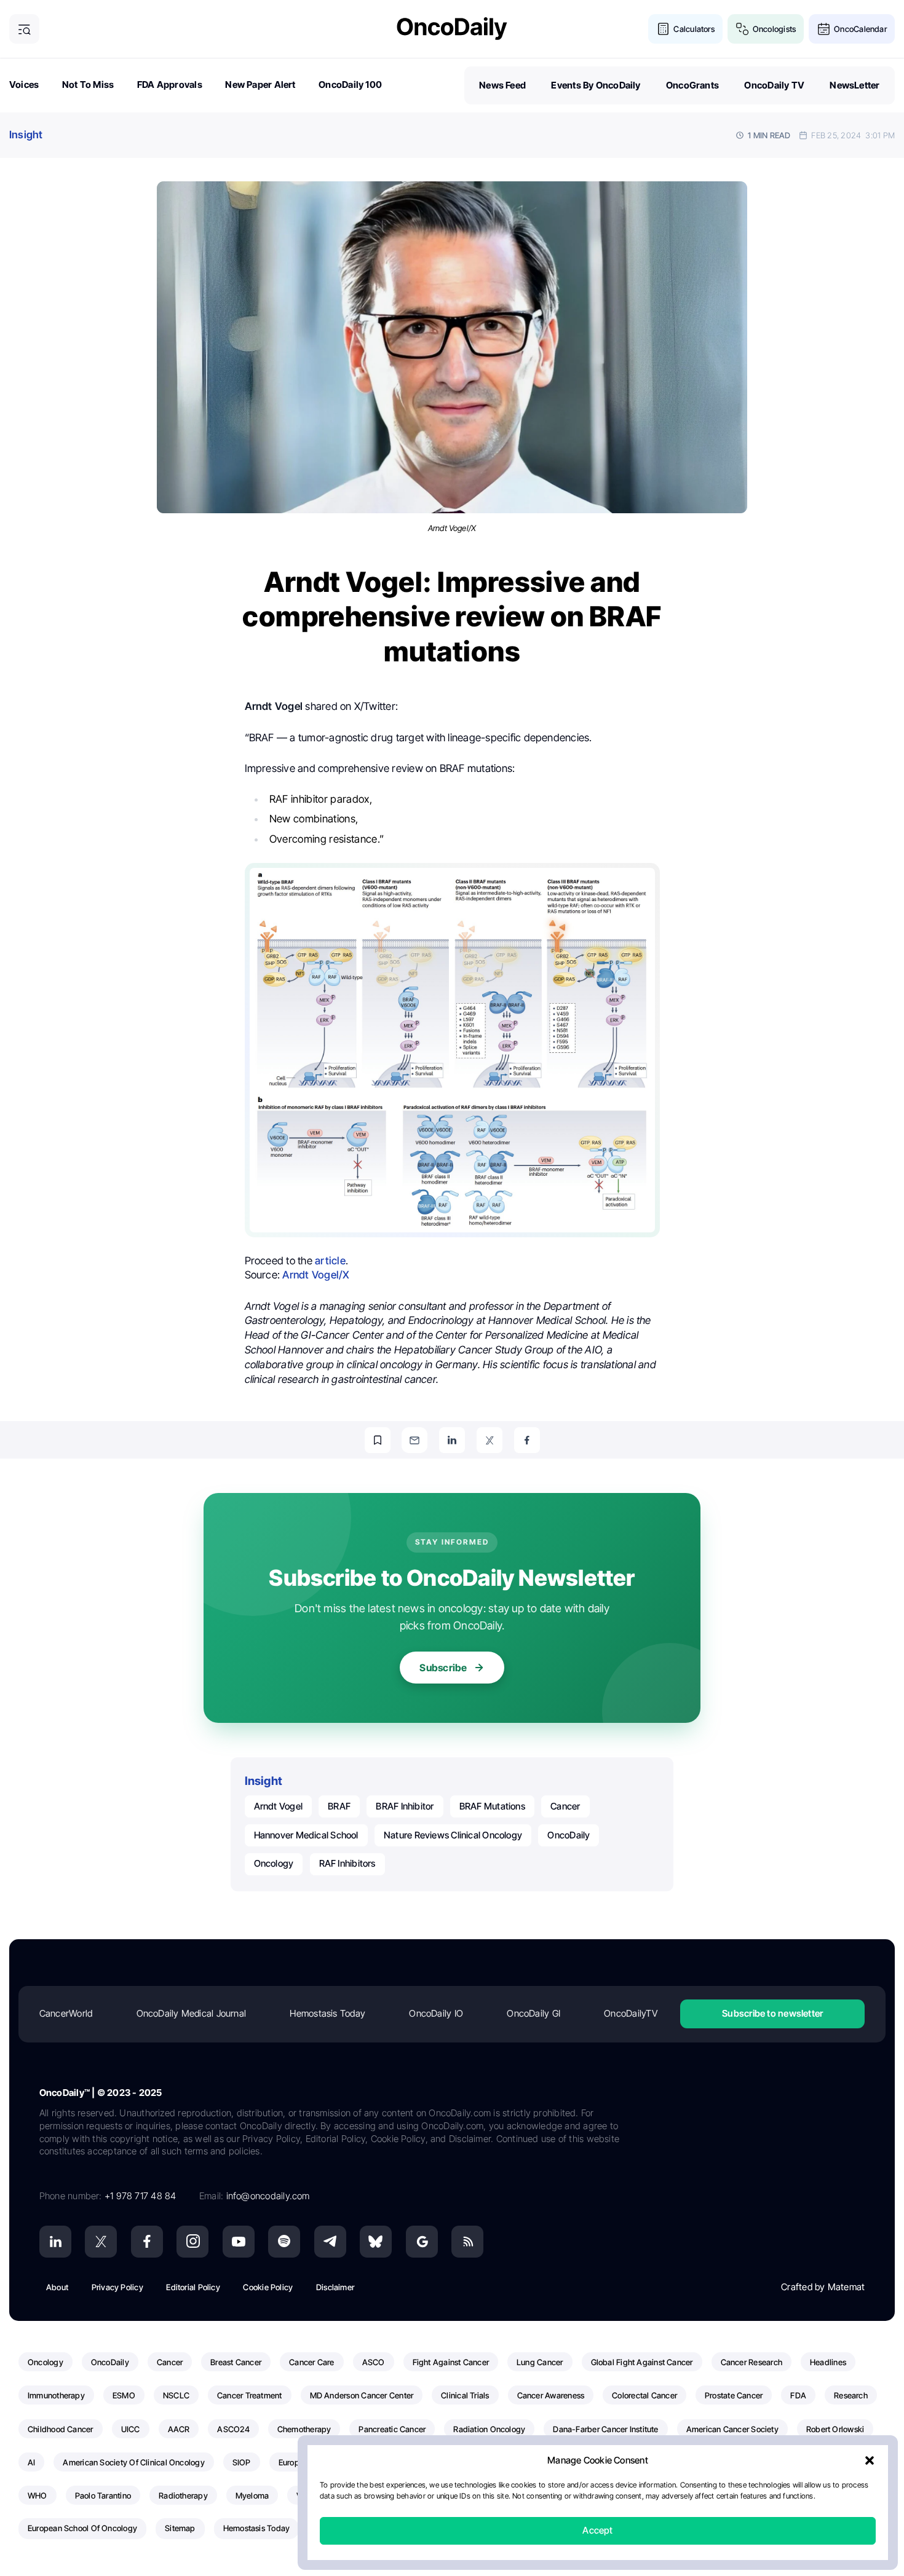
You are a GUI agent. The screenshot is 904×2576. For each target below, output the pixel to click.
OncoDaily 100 (350, 85)
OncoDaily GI (533, 2013)
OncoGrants (692, 85)
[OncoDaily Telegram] (330, 2242)
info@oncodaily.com (268, 2196)
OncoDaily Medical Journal (192, 2013)
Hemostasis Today (327, 2013)
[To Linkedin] (452, 1440)
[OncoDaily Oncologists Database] (743, 29)
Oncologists (774, 29)
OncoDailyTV (630, 2013)
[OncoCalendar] (824, 29)
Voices (24, 85)
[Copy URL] (378, 1440)
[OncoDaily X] (101, 2242)
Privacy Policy (117, 2287)
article (330, 1261)
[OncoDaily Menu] (24, 29)
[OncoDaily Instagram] (192, 2242)
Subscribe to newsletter (772, 2013)
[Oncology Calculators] (663, 29)
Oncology (274, 1863)
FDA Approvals (170, 85)
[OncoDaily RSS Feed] (467, 2242)
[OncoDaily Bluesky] (376, 2242)
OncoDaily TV (774, 85)
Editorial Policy (193, 2287)
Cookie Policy (268, 2287)
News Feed (502, 85)
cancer (565, 1806)
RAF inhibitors (347, 1863)
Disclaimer (335, 2287)
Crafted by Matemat (823, 2287)
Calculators (694, 29)
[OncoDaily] (452, 29)
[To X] (490, 1440)
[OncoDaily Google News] (422, 2242)
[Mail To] (414, 1440)
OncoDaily (569, 1835)
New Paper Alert (260, 85)
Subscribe (443, 1668)
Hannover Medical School (306, 1835)
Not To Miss (88, 85)
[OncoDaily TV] (239, 2242)
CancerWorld (66, 2013)
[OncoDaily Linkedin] (55, 2242)
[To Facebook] (527, 1440)
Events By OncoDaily (596, 85)
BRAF (339, 1806)
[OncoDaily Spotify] (284, 2242)
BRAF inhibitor (405, 1806)
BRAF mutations (492, 1806)
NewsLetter (854, 85)
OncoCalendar (860, 29)
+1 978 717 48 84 (141, 2196)
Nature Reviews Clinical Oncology (453, 1835)
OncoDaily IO (436, 2013)
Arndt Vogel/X (316, 1275)
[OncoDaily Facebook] (147, 2242)
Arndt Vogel (278, 1806)
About (57, 2287)
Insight (26, 135)
